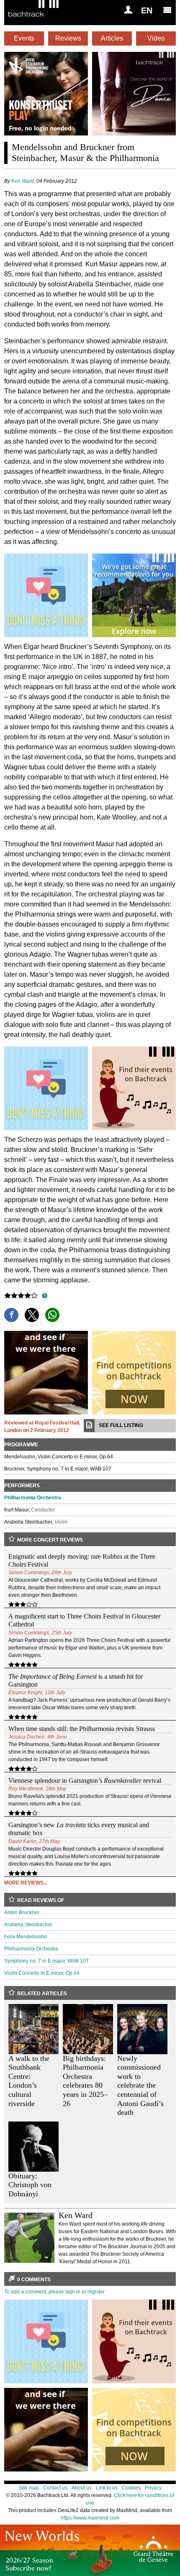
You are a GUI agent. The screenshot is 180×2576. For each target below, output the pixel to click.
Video (156, 38)
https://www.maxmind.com (90, 2518)
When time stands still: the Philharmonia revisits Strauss (82, 1729)
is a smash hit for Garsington (76, 1680)
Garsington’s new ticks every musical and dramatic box (79, 1829)
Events (24, 38)
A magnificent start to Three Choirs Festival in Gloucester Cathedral (84, 1620)
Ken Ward (23, 181)
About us (82, 2488)
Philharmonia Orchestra (33, 1498)
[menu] (167, 10)
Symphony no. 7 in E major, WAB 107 (46, 1961)
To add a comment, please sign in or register (54, 2292)
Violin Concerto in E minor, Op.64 (42, 1973)
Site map (29, 2488)
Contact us (55, 2488)
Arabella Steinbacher (28, 1925)
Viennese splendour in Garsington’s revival (85, 1781)
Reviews (68, 38)
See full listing (121, 1425)
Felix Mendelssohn (26, 1937)
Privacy (153, 2488)
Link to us (107, 2488)
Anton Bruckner (22, 1912)
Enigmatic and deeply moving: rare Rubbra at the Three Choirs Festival (82, 1560)
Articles (112, 38)
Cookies (131, 2488)
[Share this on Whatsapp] (52, 1315)
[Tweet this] (32, 1315)
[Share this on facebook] (11, 1315)
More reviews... (26, 1883)
